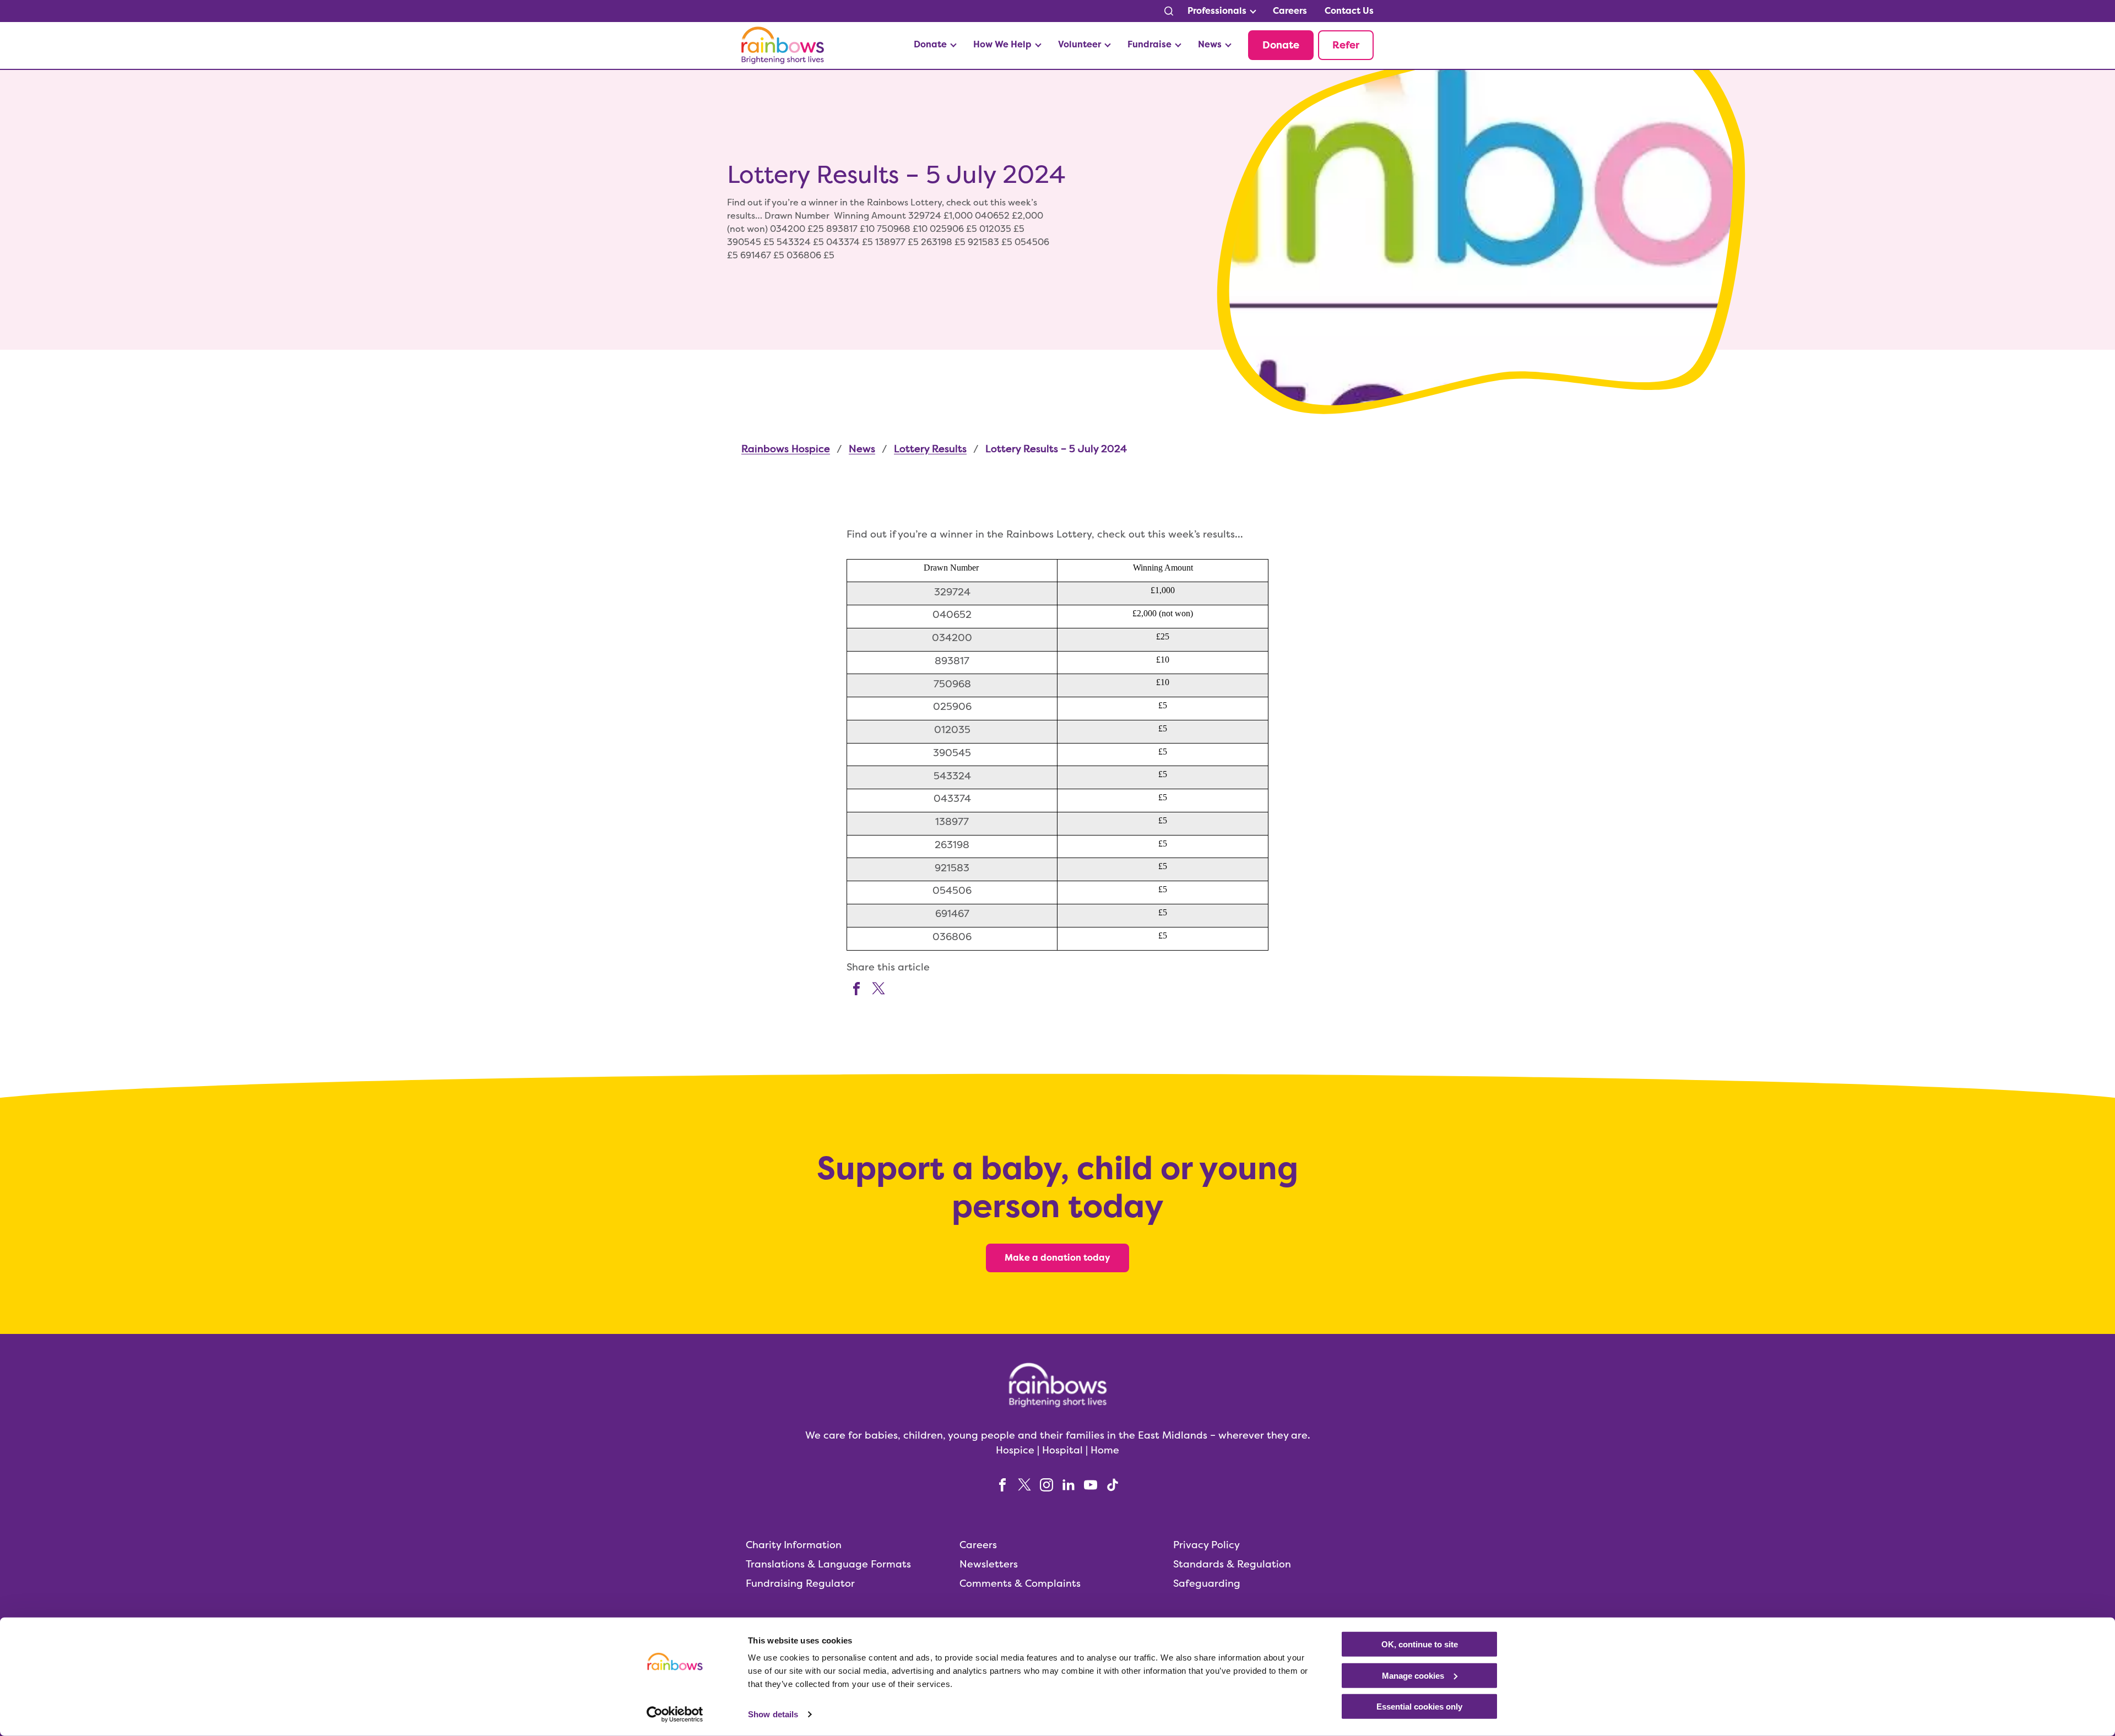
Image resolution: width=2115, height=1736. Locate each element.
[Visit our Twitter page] (878, 987)
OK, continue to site (1420, 1644)
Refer (1346, 45)
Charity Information (794, 1545)
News (1210, 44)
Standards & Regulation (1232, 1564)
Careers (1290, 11)
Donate (930, 44)
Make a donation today (1057, 1258)
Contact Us (1349, 11)
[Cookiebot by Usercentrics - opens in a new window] (675, 1715)
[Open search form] (1169, 11)
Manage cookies (1413, 1675)
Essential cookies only (1419, 1707)
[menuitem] (1221, 11)
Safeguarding (1207, 1583)
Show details (773, 1714)
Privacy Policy (1206, 1545)
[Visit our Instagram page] (1046, 1484)
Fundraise (1149, 44)
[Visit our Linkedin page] (1069, 1484)
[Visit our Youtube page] (1091, 1484)
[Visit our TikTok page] (1113, 1484)
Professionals (1217, 11)
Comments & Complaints (1020, 1583)
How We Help (1002, 44)
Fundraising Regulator (800, 1583)
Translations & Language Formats (828, 1564)
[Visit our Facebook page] (856, 987)
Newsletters (989, 1564)
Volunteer (1080, 44)
